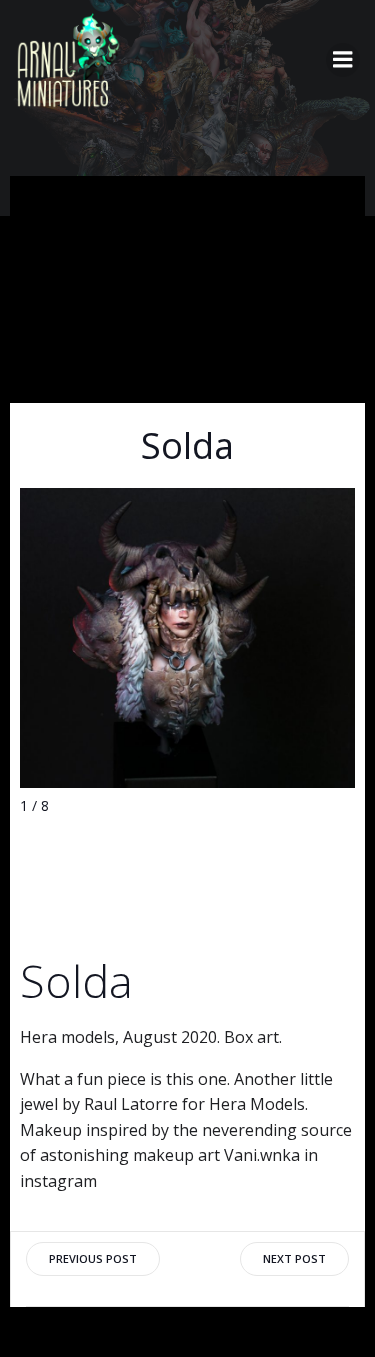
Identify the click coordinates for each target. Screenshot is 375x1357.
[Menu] (343, 60)
